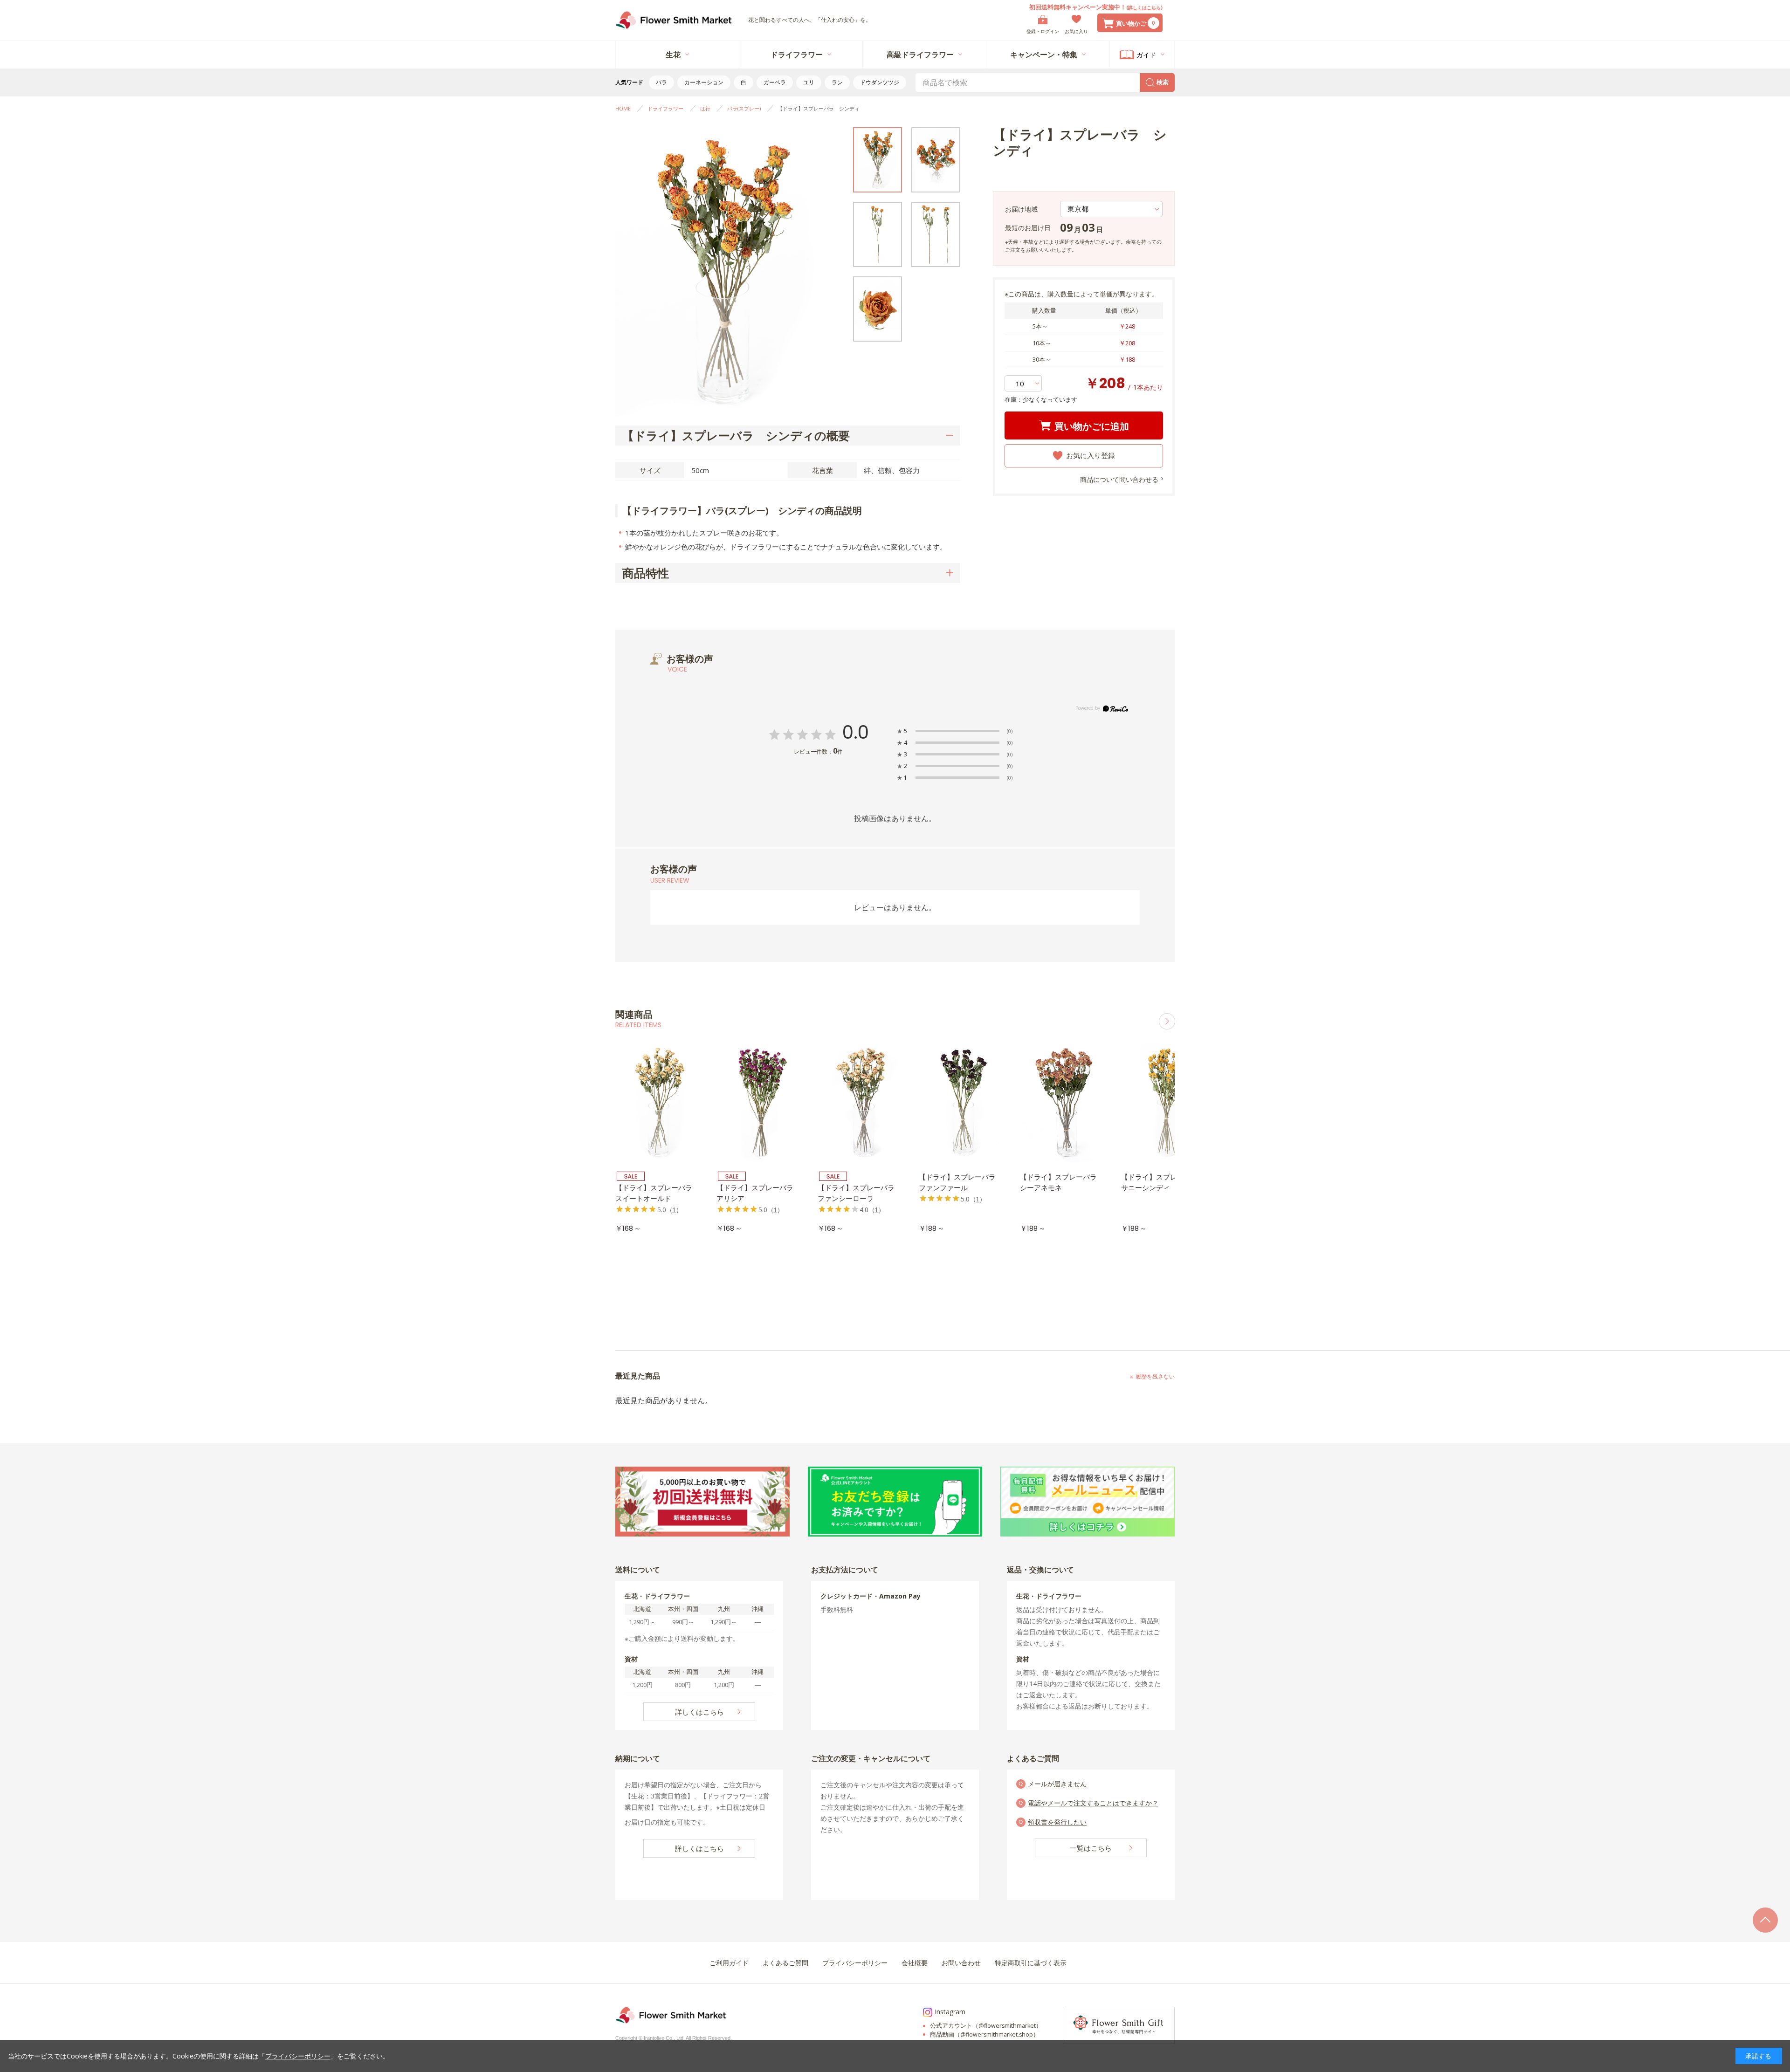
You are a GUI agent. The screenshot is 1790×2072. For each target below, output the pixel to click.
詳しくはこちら (1144, 7)
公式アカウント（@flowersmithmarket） (986, 2026)
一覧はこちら (1091, 1848)
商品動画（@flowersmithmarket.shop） (984, 2034)
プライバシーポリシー (298, 2056)
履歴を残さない (1155, 1376)
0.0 (856, 732)
